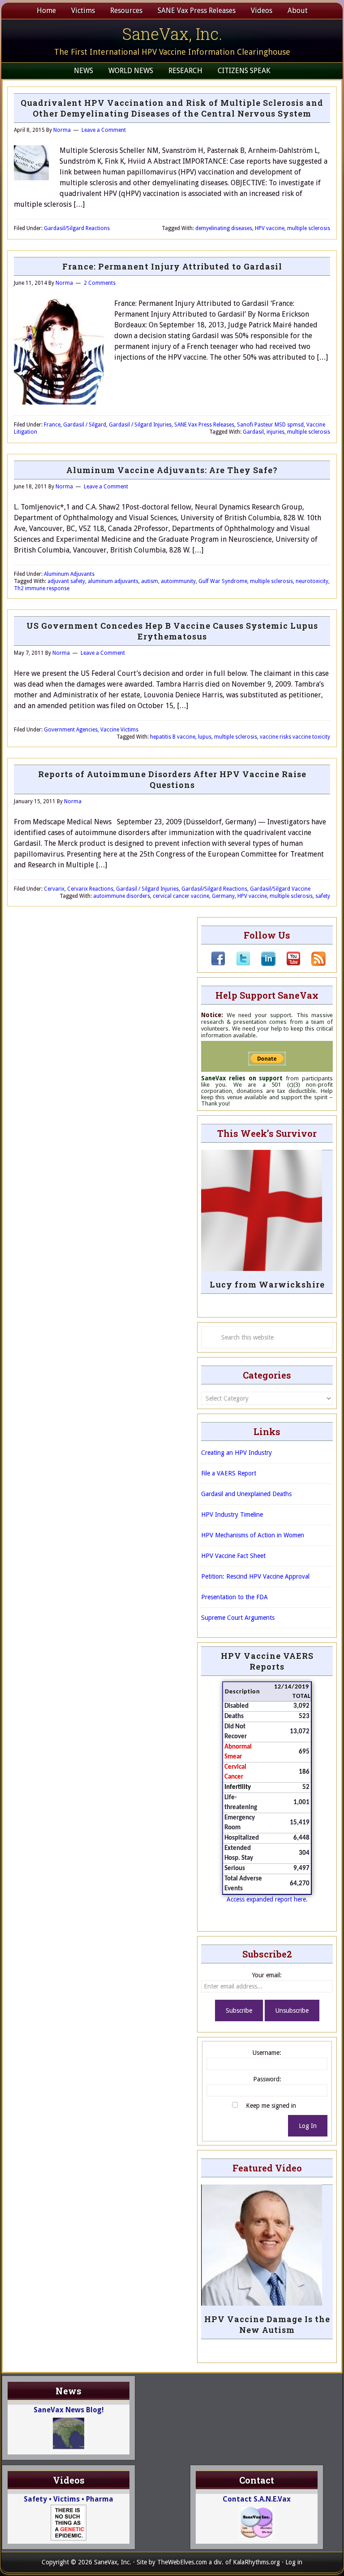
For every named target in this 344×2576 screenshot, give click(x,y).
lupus (205, 737)
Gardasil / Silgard (85, 425)
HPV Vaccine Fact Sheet (233, 1556)
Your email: (267, 1975)
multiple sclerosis (309, 228)
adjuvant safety (66, 581)
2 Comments (100, 283)
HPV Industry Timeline (232, 1514)
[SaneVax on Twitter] (238, 964)
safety (323, 896)
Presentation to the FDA (234, 1597)
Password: (267, 2079)
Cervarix (54, 889)
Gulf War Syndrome (223, 581)
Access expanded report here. (267, 1899)
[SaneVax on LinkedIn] (263, 964)
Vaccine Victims (119, 730)
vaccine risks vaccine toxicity (295, 737)
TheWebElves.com (182, 2562)
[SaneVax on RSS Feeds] (313, 964)
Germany (223, 896)
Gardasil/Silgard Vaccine (280, 889)
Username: (267, 2053)
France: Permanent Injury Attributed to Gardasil (172, 266)
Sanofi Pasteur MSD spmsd (270, 425)
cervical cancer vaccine (181, 896)
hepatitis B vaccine (173, 737)
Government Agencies (71, 730)
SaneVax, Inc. (172, 34)
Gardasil (253, 432)
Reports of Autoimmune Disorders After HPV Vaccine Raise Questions (172, 779)
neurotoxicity (312, 581)
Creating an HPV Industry (236, 1453)
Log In (308, 2126)
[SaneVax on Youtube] (288, 964)
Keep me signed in (271, 2106)
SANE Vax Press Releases (204, 425)
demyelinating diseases (224, 228)
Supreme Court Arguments (238, 1618)
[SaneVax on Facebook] (218, 964)
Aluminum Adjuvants (69, 574)
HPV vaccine (270, 228)
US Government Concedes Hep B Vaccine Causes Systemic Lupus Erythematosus (172, 631)
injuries (275, 432)
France (52, 425)
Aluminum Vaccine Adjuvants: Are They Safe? (172, 470)
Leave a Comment (104, 130)
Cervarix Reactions (90, 889)
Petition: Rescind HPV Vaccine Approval (255, 1576)
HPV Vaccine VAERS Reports (267, 1661)
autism (150, 581)
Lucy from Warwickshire (267, 1284)
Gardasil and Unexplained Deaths (246, 1494)
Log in (294, 2562)
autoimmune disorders (122, 896)
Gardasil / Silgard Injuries (140, 425)
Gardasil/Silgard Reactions (77, 228)
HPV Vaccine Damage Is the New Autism (267, 2324)
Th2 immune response (42, 588)
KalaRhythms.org (256, 2562)
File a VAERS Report (229, 1473)
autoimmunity (178, 581)
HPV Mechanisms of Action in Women (253, 1535)
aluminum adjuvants (113, 581)
